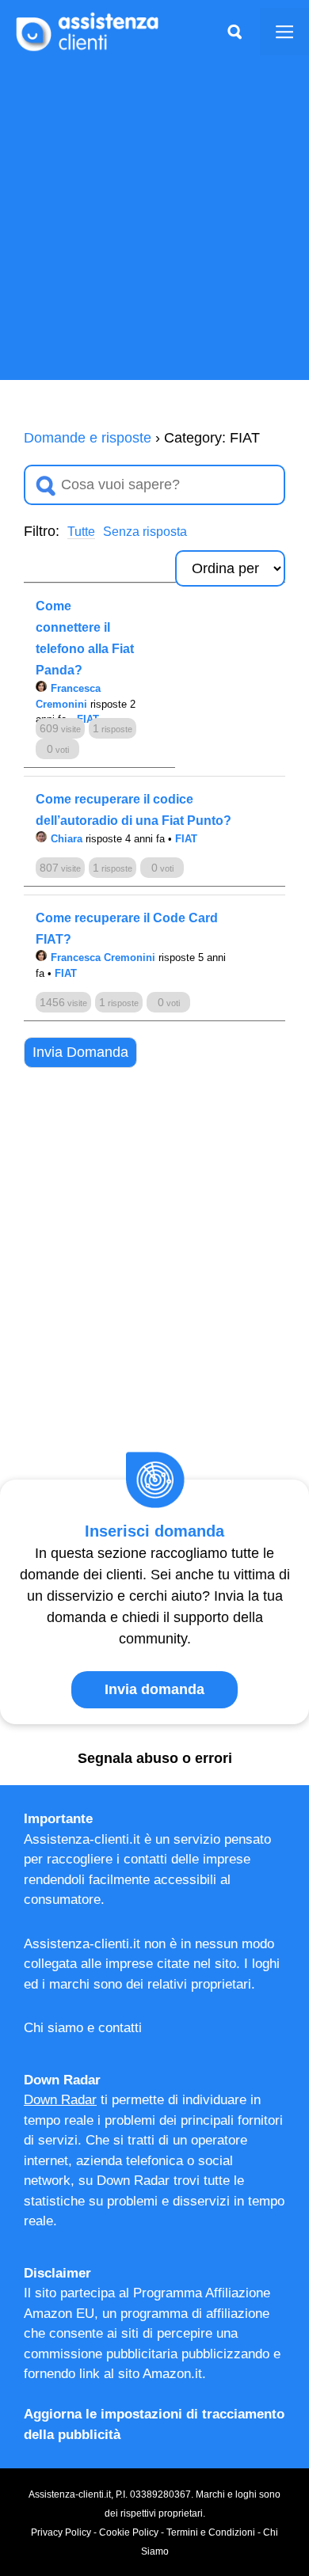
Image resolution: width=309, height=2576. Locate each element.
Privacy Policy (61, 2532)
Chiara (67, 839)
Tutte (81, 532)
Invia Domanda (80, 1052)
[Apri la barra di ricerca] (235, 32)
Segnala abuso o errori (155, 1758)
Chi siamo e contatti (83, 2028)
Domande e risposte (88, 438)
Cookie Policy (129, 2532)
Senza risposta (145, 532)
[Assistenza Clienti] (87, 31)
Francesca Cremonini (103, 957)
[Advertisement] (154, 226)
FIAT (186, 839)
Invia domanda (154, 1689)
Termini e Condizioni (211, 2532)
